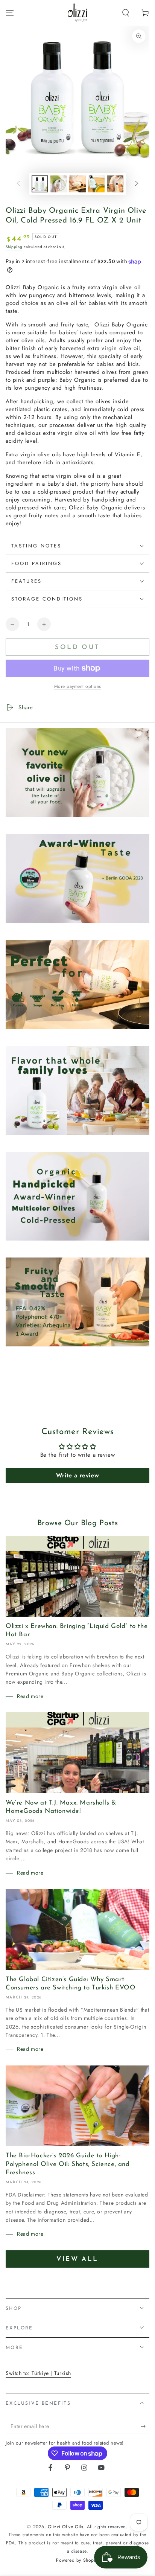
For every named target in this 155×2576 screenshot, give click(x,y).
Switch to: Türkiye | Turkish (38, 2373)
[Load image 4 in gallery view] (96, 184)
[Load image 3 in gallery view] (77, 184)
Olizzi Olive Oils (65, 2527)
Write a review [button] (77, 1475)
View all (77, 2259)
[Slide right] (137, 184)
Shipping (14, 247)
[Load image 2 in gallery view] (59, 184)
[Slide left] (18, 184)
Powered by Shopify (77, 2560)
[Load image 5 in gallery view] (115, 184)
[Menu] (10, 13)
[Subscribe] (145, 2427)
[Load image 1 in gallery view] (40, 184)
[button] (126, 13)
